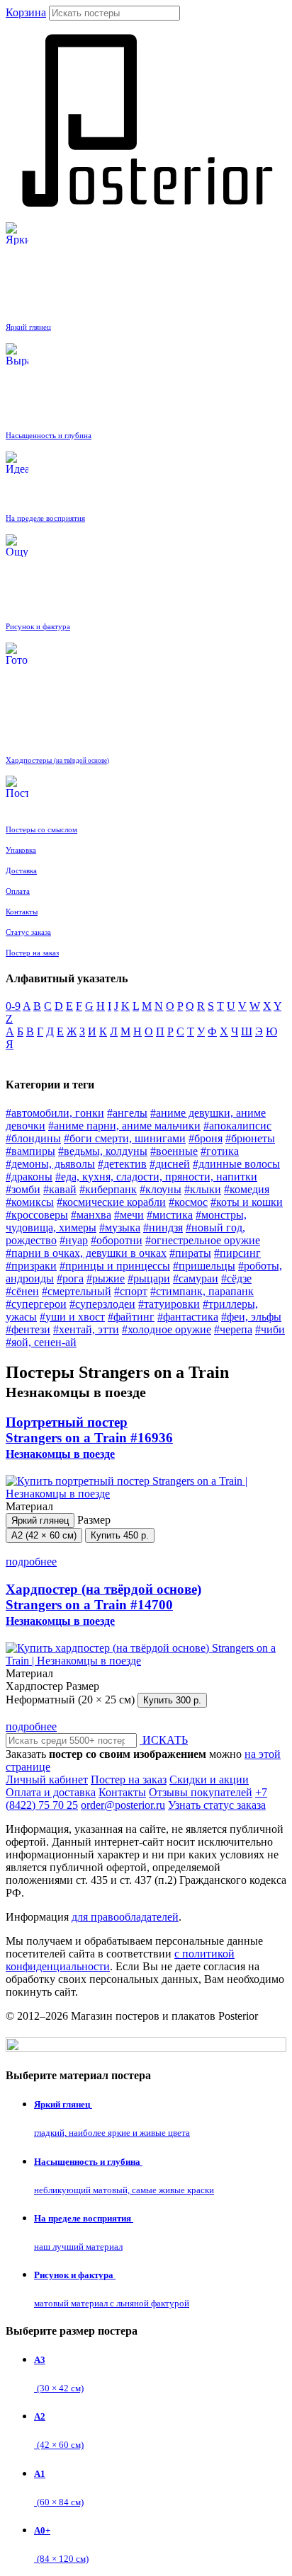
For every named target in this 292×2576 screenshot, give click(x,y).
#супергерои (36, 1304)
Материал (37, 1513)
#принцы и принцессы (115, 1266)
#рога (70, 1278)
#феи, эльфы (251, 1317)
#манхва (91, 1215)
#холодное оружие (167, 1329)
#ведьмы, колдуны (103, 1151)
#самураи (196, 1278)
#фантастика (188, 1317)
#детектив (122, 1164)
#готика (220, 1151)
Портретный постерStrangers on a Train (89, 1437)
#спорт (131, 1291)
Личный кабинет (47, 1779)
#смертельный (77, 1291)
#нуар (74, 1240)
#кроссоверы (37, 1215)
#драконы (29, 1177)
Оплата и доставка (51, 1792)
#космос (188, 1202)
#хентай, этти (86, 1329)
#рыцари (149, 1278)
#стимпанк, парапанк (202, 1291)
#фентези (28, 1329)
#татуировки (169, 1304)
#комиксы (30, 1202)
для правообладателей (125, 1917)
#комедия (247, 1189)
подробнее (31, 1562)
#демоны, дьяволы (50, 1164)
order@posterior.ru (123, 1805)
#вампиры (30, 1151)
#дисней (170, 1164)
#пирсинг (237, 1253)
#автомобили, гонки (55, 1113)
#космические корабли (111, 1202)
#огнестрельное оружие (203, 1240)
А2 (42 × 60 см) (44, 1535)
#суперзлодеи (102, 1304)
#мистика (170, 1215)
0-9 (13, 1006)
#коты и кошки (247, 1202)
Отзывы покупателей (201, 1792)
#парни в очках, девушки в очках (86, 1253)
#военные (174, 1151)
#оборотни (117, 1240)
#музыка (120, 1227)
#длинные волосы (236, 1164)
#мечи (129, 1215)
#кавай (60, 1189)
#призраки (31, 1266)
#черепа (233, 1329)
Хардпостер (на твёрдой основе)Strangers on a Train (103, 1604)
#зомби (23, 1189)
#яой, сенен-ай (41, 1342)
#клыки (203, 1189)
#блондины (33, 1138)
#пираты (190, 1253)
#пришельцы (204, 1266)
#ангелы (127, 1113)
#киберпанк (108, 1189)
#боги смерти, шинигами (125, 1138)
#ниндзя (163, 1227)
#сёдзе (236, 1278)
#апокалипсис (237, 1126)
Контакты (122, 1792)
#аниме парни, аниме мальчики (124, 1126)
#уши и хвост (72, 1317)
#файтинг (131, 1317)
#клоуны (161, 1189)
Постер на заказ (129, 1779)
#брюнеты (250, 1138)
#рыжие (106, 1278)
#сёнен (22, 1291)
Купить (120, 1535)
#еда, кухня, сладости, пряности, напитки (156, 1177)
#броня (206, 1138)
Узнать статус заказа (217, 1805)
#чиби (270, 1329)
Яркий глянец (40, 1520)
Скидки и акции (209, 1779)
